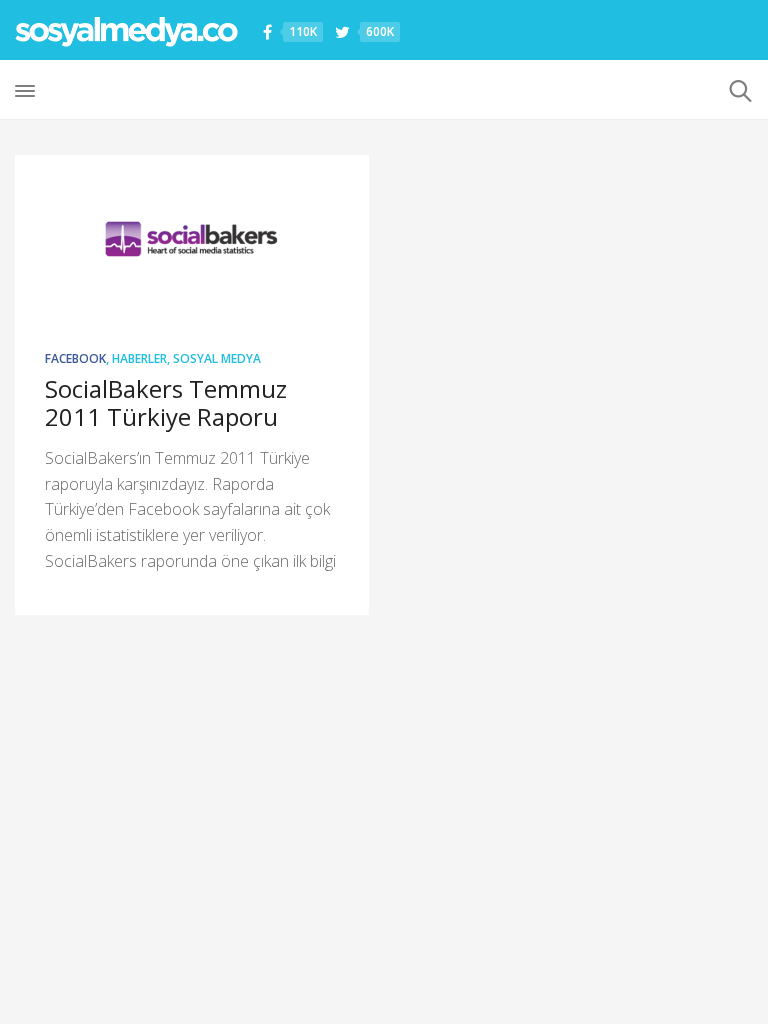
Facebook (75, 358)
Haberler (139, 358)
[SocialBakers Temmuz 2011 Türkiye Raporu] (192, 239)
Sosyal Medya (217, 358)
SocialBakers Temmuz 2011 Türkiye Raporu (166, 402)
